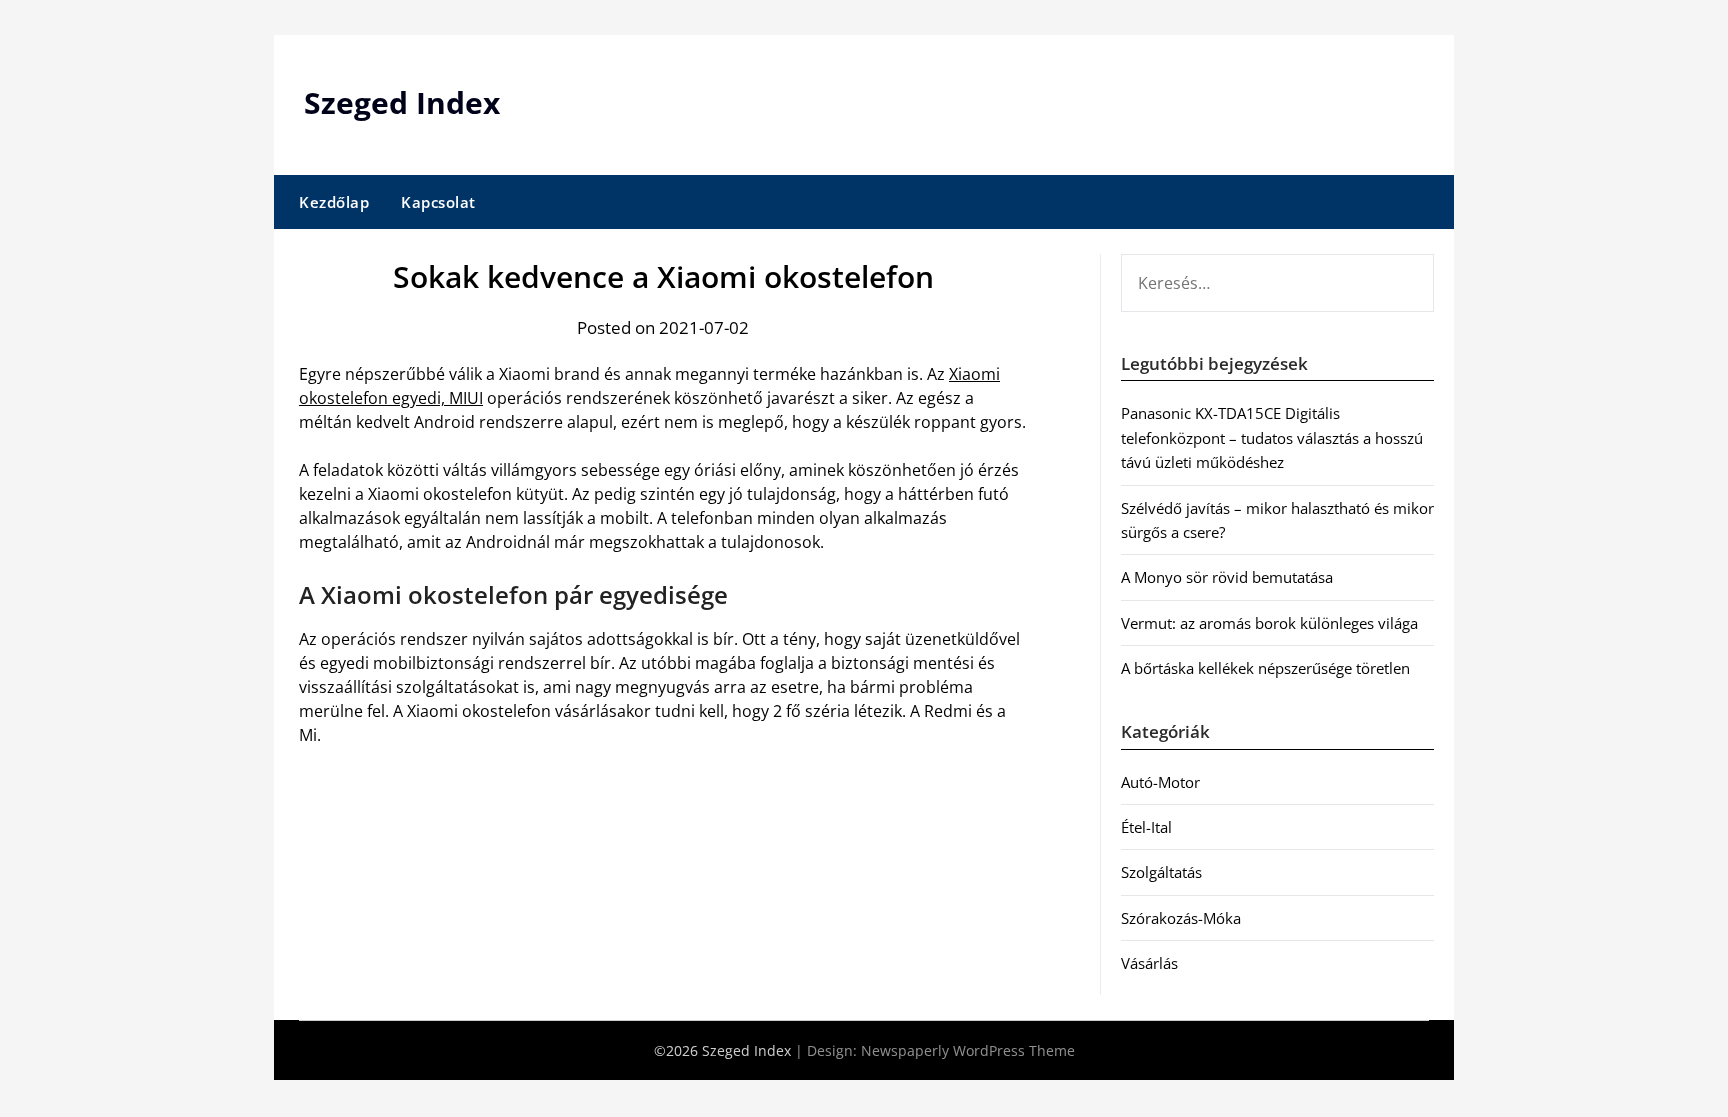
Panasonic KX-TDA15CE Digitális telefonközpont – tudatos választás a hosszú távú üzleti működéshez (1272, 437)
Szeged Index (402, 102)
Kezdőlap (334, 202)
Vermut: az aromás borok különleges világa (1269, 623)
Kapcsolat (438, 202)
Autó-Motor (1160, 782)
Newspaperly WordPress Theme (968, 1050)
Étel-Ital (1146, 827)
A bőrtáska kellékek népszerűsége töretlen (1265, 668)
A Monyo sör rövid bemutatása (1227, 577)
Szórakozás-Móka (1181, 918)
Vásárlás (1149, 963)
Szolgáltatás (1161, 872)
